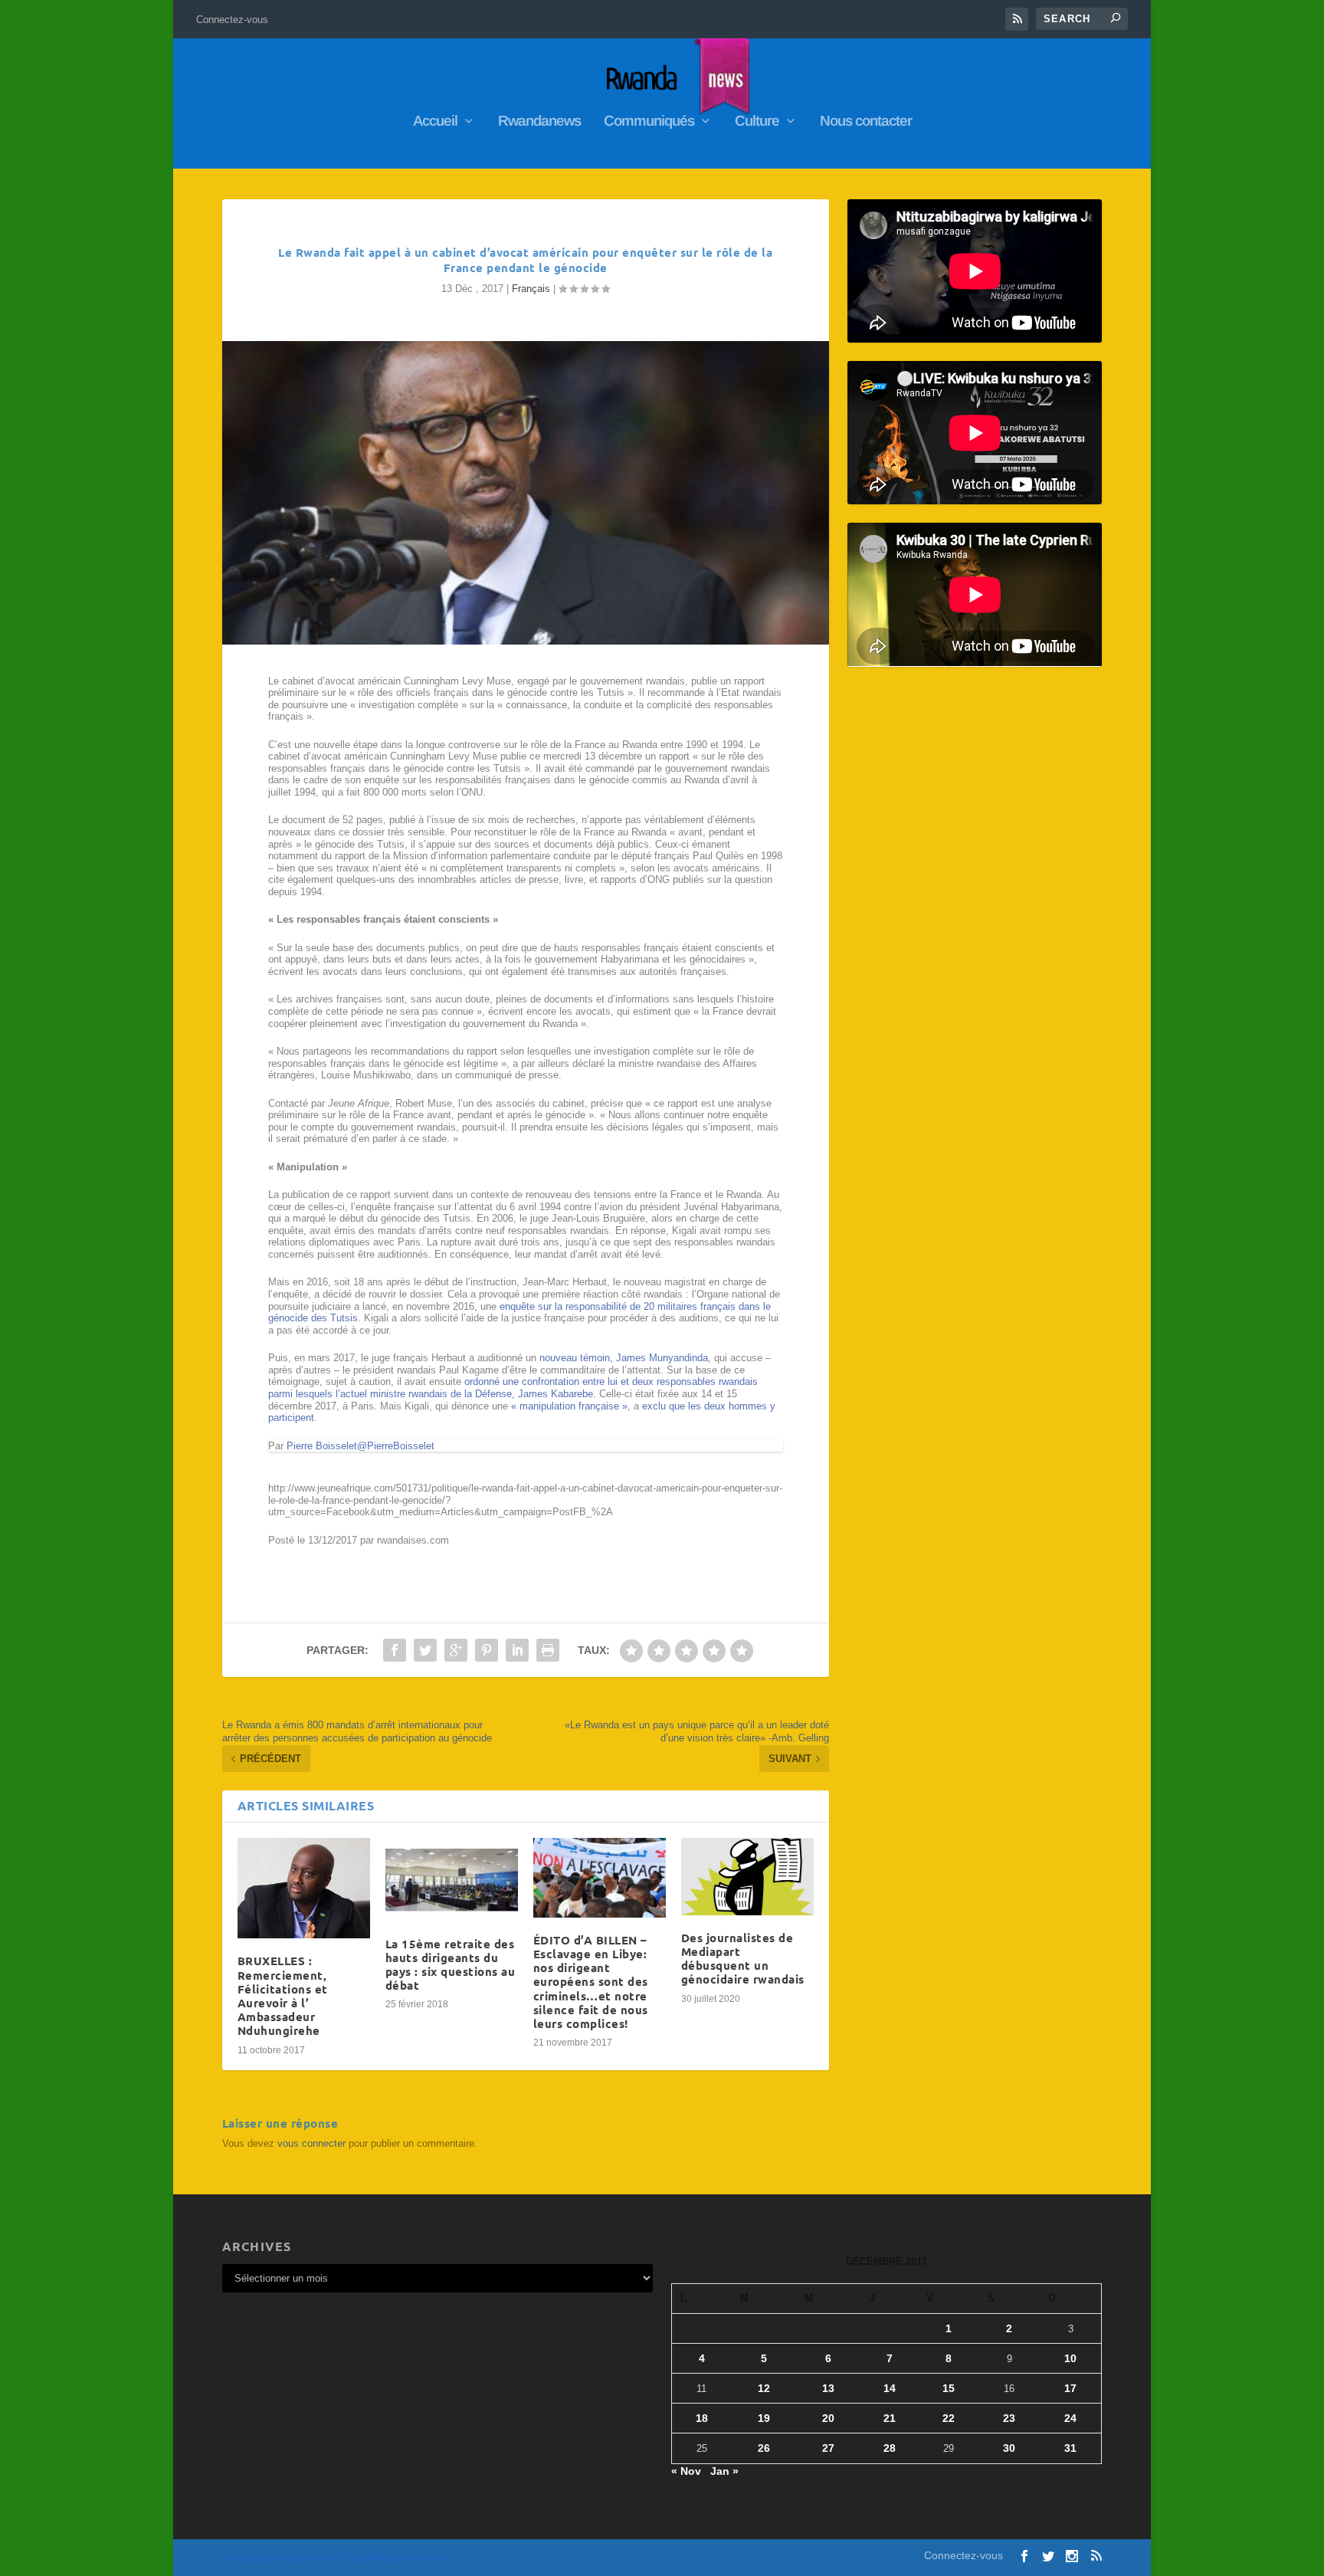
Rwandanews (539, 122)
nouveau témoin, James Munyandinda (624, 1358)
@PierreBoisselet (396, 1446)
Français (531, 289)
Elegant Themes (305, 2558)
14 (890, 2388)
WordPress (428, 2558)
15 (949, 2388)
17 (1070, 2388)
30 (1009, 2448)
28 (890, 2448)
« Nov (686, 2471)
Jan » (724, 2471)
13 (828, 2388)
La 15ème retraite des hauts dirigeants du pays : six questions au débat (451, 1965)
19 (764, 2418)
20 (828, 2418)
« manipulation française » (569, 1406)
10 (1070, 2358)
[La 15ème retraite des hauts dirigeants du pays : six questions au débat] (452, 1880)
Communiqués (649, 122)
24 (1070, 2418)
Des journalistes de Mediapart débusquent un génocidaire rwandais (743, 1959)
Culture (757, 122)
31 (1070, 2448)
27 (828, 2448)
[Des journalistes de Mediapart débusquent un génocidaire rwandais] (747, 1877)
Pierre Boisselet (322, 1446)
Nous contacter (866, 122)
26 (764, 2448)
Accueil (435, 122)
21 (890, 2418)
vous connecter (311, 2143)
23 (1009, 2418)
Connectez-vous (232, 20)
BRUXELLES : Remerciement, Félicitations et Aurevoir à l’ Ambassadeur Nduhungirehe (283, 1995)
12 (764, 2388)
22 (949, 2418)
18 (702, 2418)
